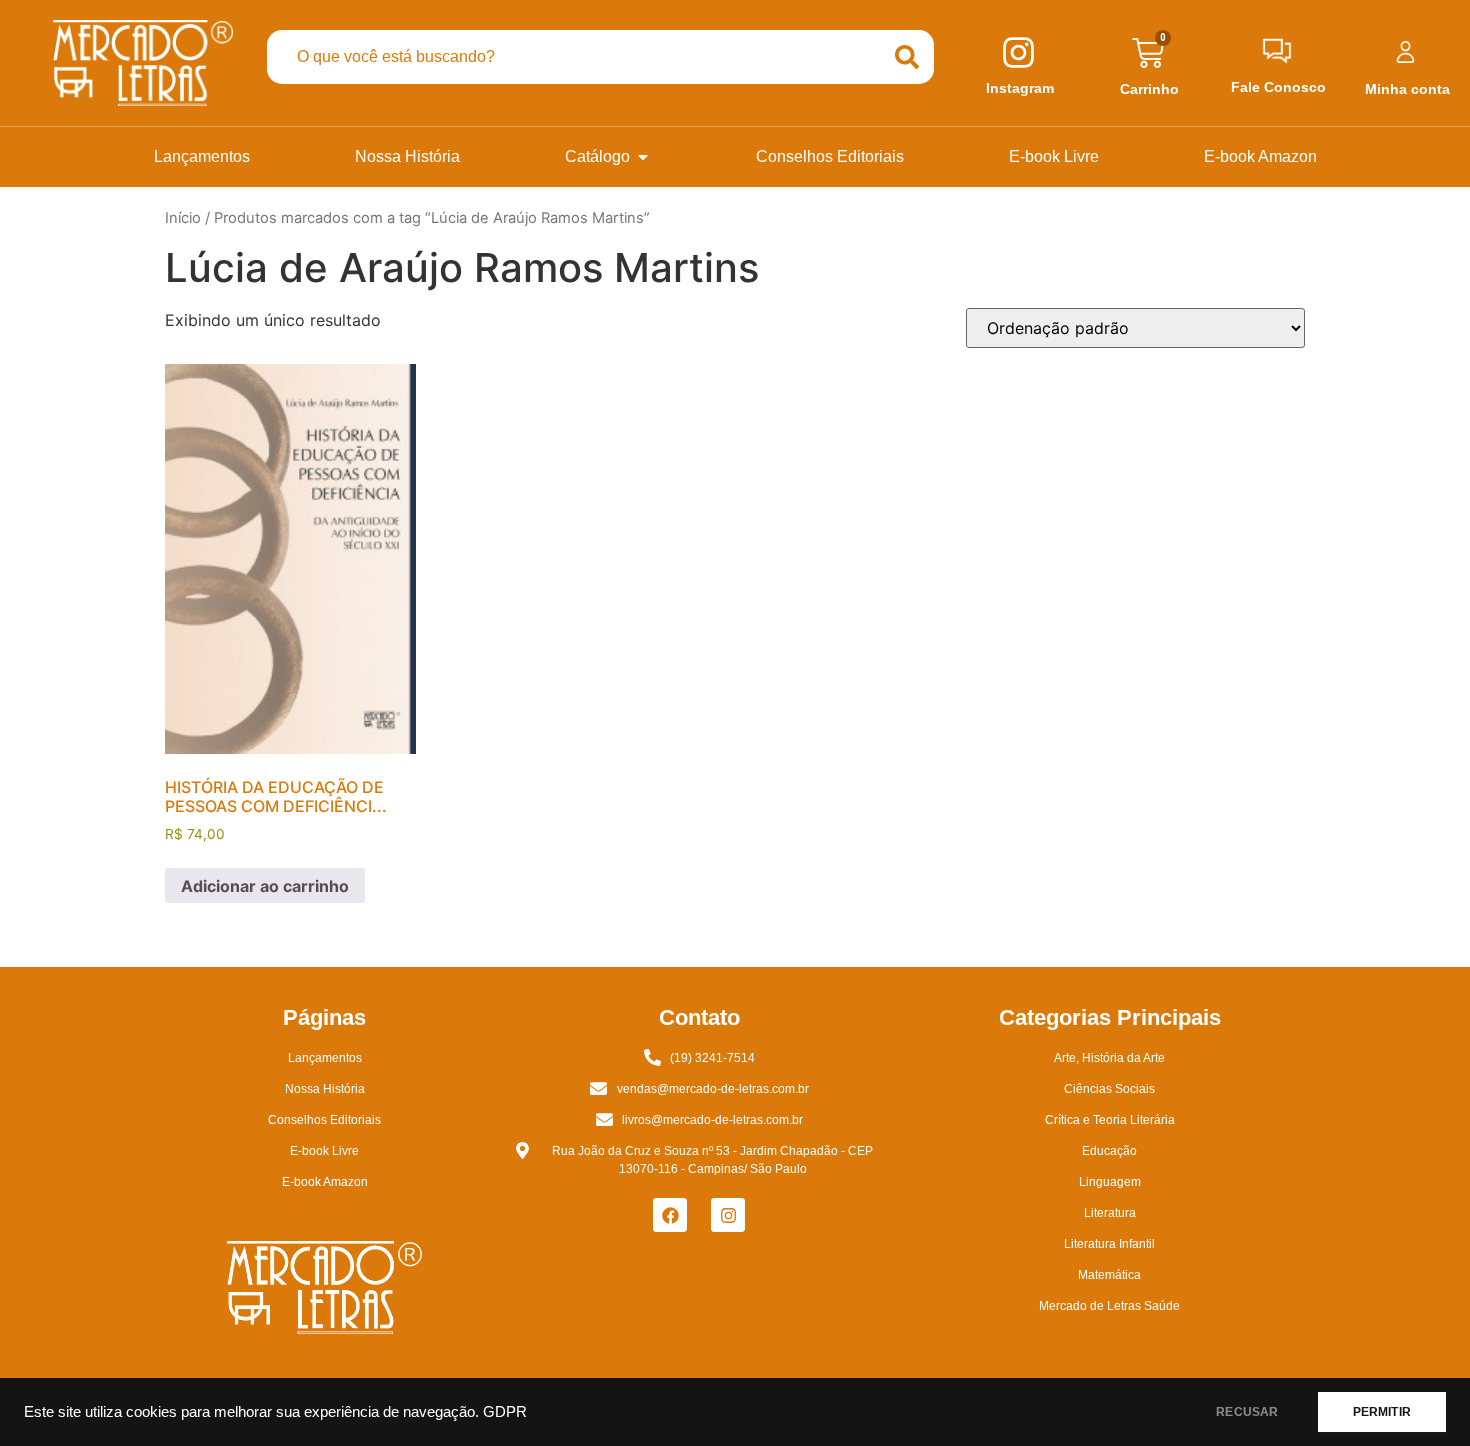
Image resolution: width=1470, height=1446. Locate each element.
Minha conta (1407, 89)
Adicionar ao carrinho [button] (265, 886)
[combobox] (574, 57)
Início (183, 218)
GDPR (505, 1412)
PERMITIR (1382, 1412)
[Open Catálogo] (643, 157)
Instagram (1020, 88)
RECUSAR (1247, 1412)
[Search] (907, 57)
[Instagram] (728, 1215)
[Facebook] (670, 1215)
